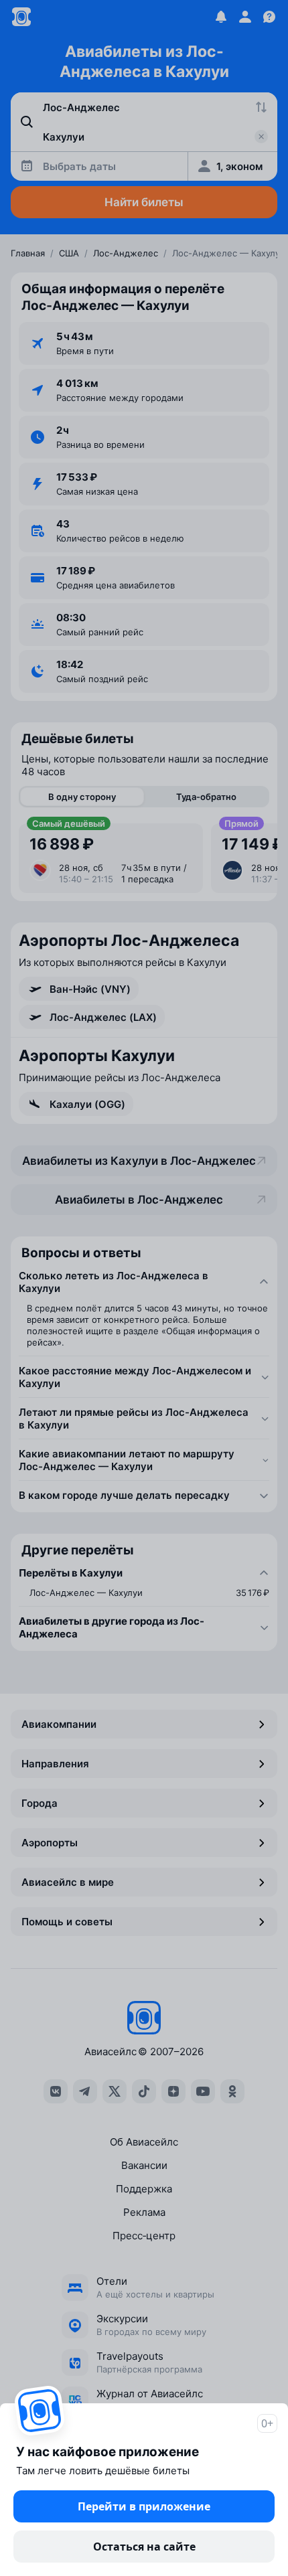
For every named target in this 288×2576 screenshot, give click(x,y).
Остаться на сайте (144, 2547)
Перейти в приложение (144, 2506)
